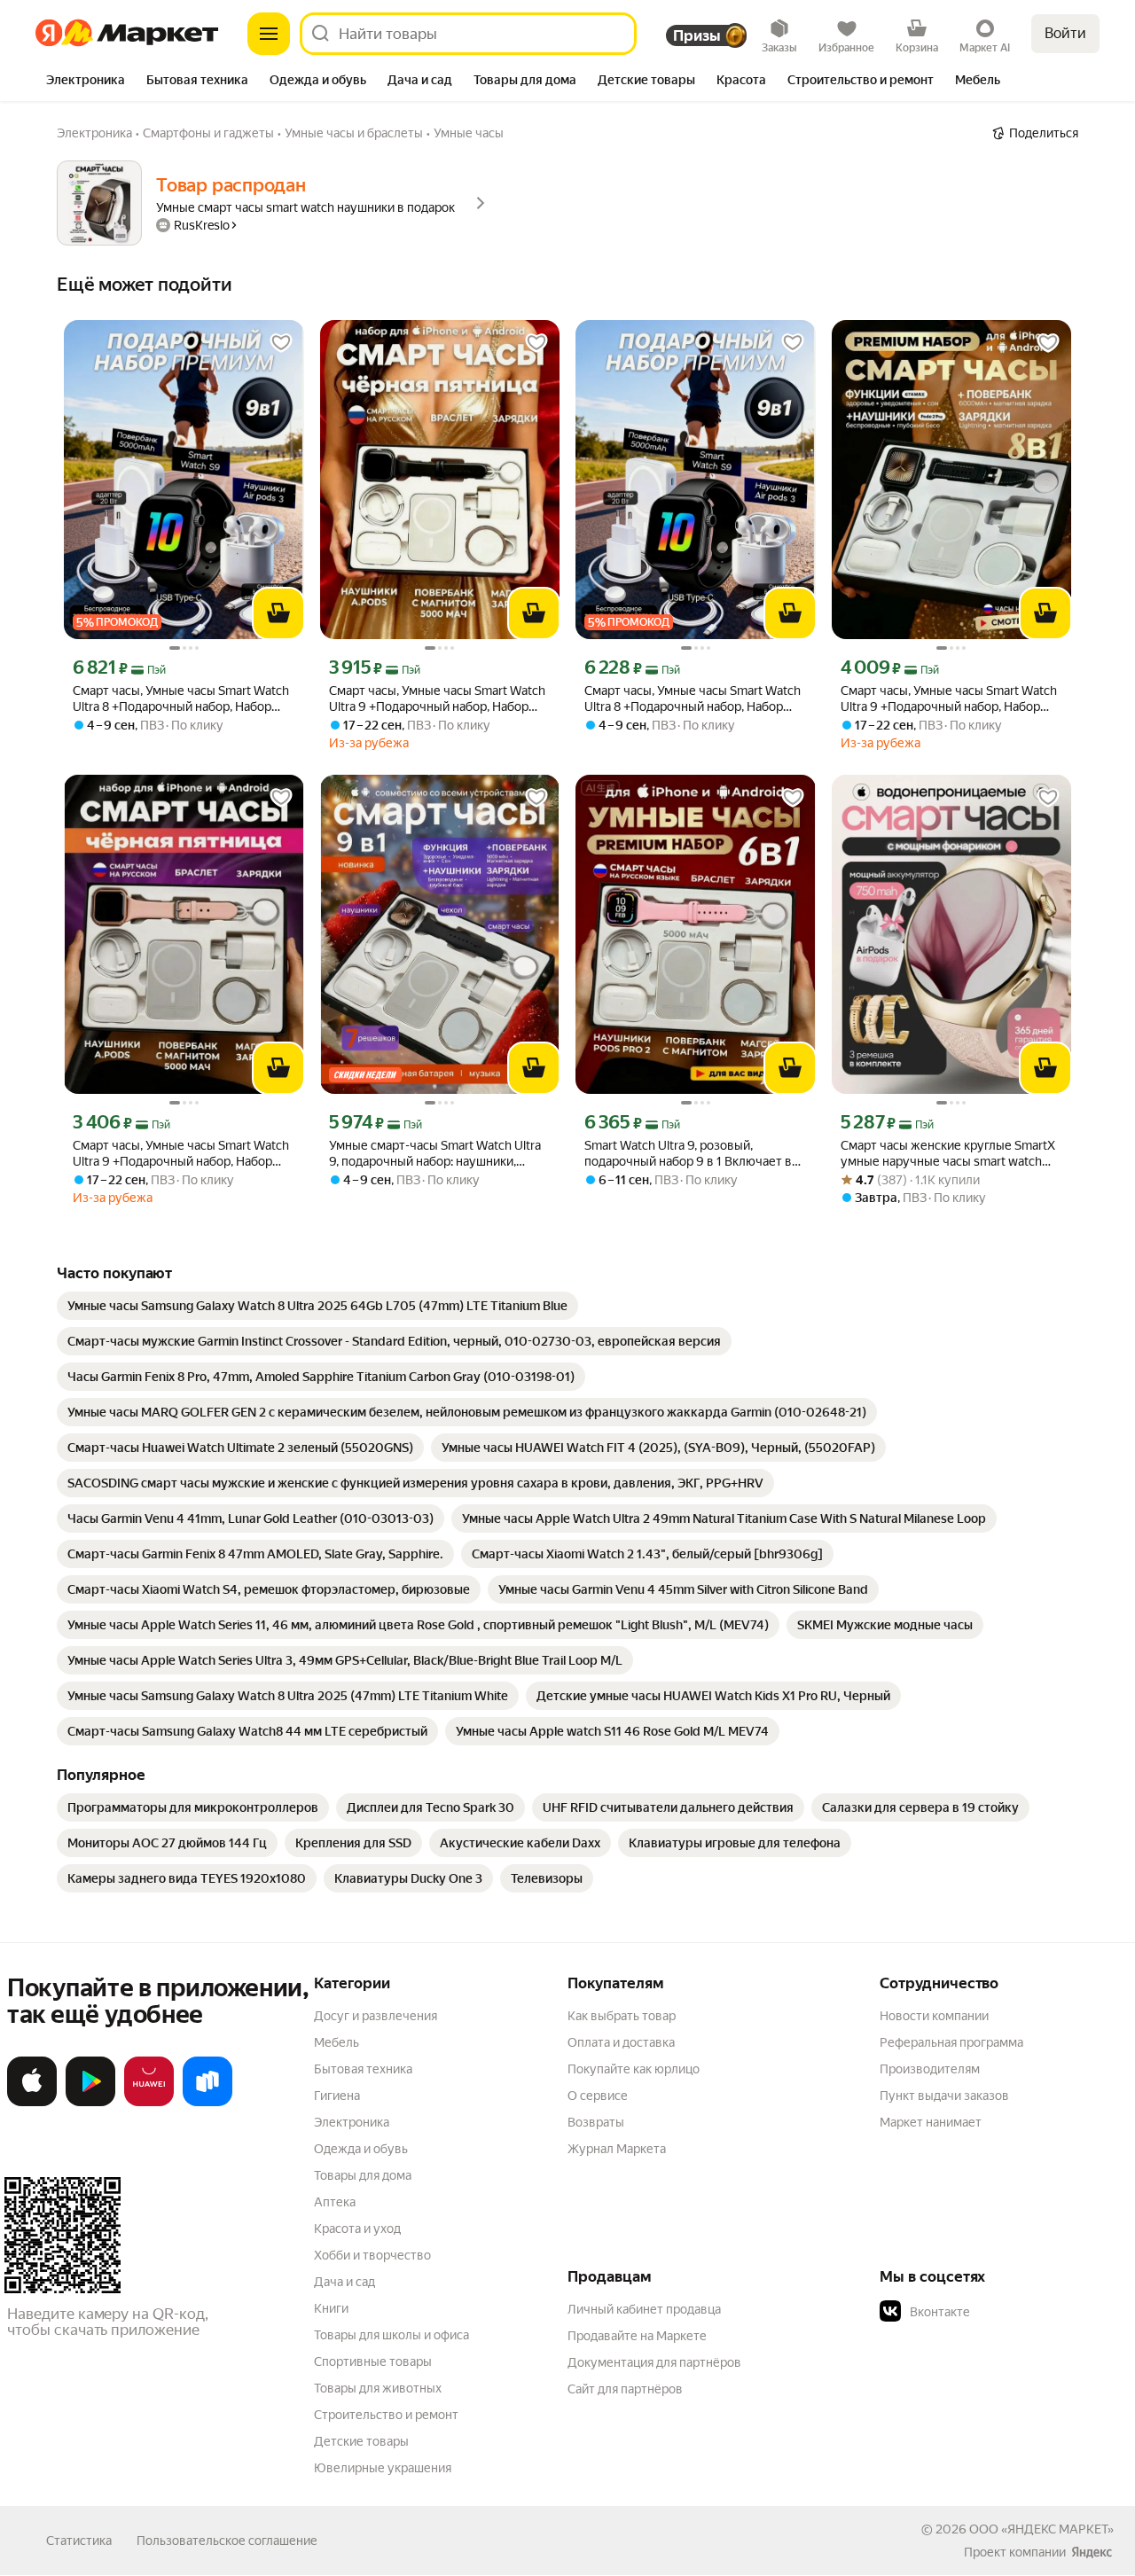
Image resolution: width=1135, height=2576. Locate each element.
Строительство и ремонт (386, 2415)
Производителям (930, 2069)
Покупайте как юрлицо (634, 2069)
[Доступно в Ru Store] (207, 2103)
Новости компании (934, 2016)
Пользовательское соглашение (227, 2541)
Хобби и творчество (372, 2255)
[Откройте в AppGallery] (149, 2103)
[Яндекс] (1092, 2552)
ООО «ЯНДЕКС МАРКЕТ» (1041, 2529)
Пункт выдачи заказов (944, 2096)
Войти (1065, 33)
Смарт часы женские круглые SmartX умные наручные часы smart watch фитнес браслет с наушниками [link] (948, 1154)
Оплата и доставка (621, 2042)
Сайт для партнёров (625, 2389)
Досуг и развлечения (376, 2016)
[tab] (86, 82)
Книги (331, 2308)
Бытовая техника (363, 2069)
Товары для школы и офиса (391, 2335)
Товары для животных (378, 2388)
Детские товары (361, 2441)
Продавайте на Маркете (637, 2336)
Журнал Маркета (617, 2149)
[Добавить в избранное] (281, 343)
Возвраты (596, 2122)
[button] (1004, 2312)
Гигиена (337, 2096)
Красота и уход (357, 2229)
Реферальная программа (951, 2042)
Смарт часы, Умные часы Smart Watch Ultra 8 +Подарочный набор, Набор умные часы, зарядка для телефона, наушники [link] (181, 699)
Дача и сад (344, 2282)
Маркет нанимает (931, 2122)
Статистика (79, 2541)
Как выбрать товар (622, 2016)
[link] (317, 1306)
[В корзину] (278, 613)
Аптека (335, 2202)
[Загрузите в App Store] (32, 2103)
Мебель (337, 2042)
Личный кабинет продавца (644, 2309)
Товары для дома (363, 2175)
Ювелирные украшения (383, 2468)
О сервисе (598, 2096)
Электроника (352, 2122)
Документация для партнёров (654, 2362)
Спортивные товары (373, 2361)
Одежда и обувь (361, 2149)
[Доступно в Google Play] (90, 2103)
